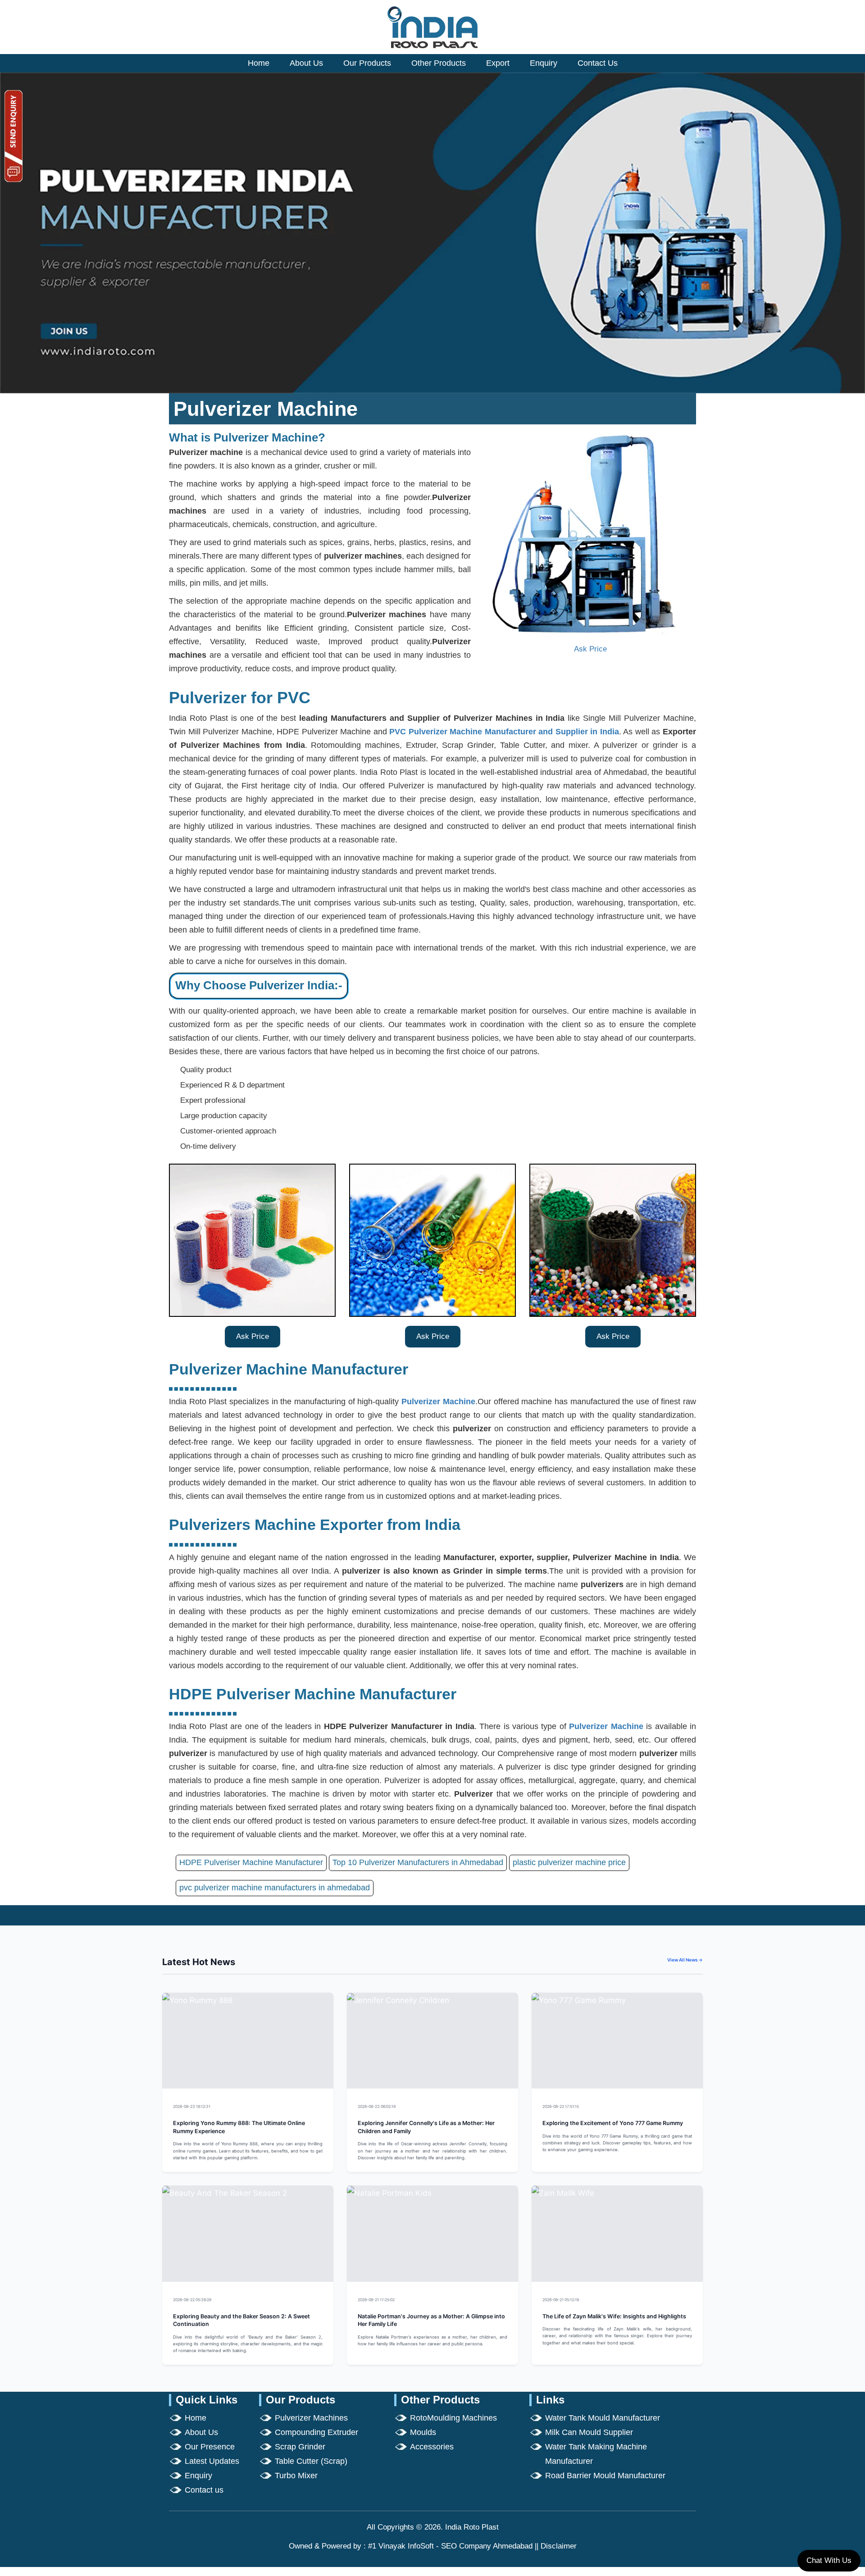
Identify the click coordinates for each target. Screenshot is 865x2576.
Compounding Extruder (316, 2432)
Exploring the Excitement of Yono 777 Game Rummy (613, 2123)
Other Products (439, 63)
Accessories (432, 2447)
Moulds (423, 2432)
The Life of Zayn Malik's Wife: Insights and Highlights (614, 2316)
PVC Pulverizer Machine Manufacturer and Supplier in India (504, 732)
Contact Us (598, 63)
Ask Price (590, 649)
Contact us (204, 2490)
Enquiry (544, 63)
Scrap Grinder (300, 2447)
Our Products (367, 63)
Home (259, 63)
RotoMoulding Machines (453, 2418)
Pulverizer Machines (311, 2418)
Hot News (312, 2106)
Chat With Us (829, 2560)
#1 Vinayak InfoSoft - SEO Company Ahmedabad (450, 2546)
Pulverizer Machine (438, 1402)
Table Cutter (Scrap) (311, 2461)
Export (498, 63)
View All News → (685, 1960)
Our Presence (210, 2447)
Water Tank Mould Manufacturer (603, 2418)
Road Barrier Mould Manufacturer (605, 2476)
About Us (306, 63)
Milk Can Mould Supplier (589, 2432)
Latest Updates (212, 2461)
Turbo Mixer (296, 2476)
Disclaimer (559, 2546)
